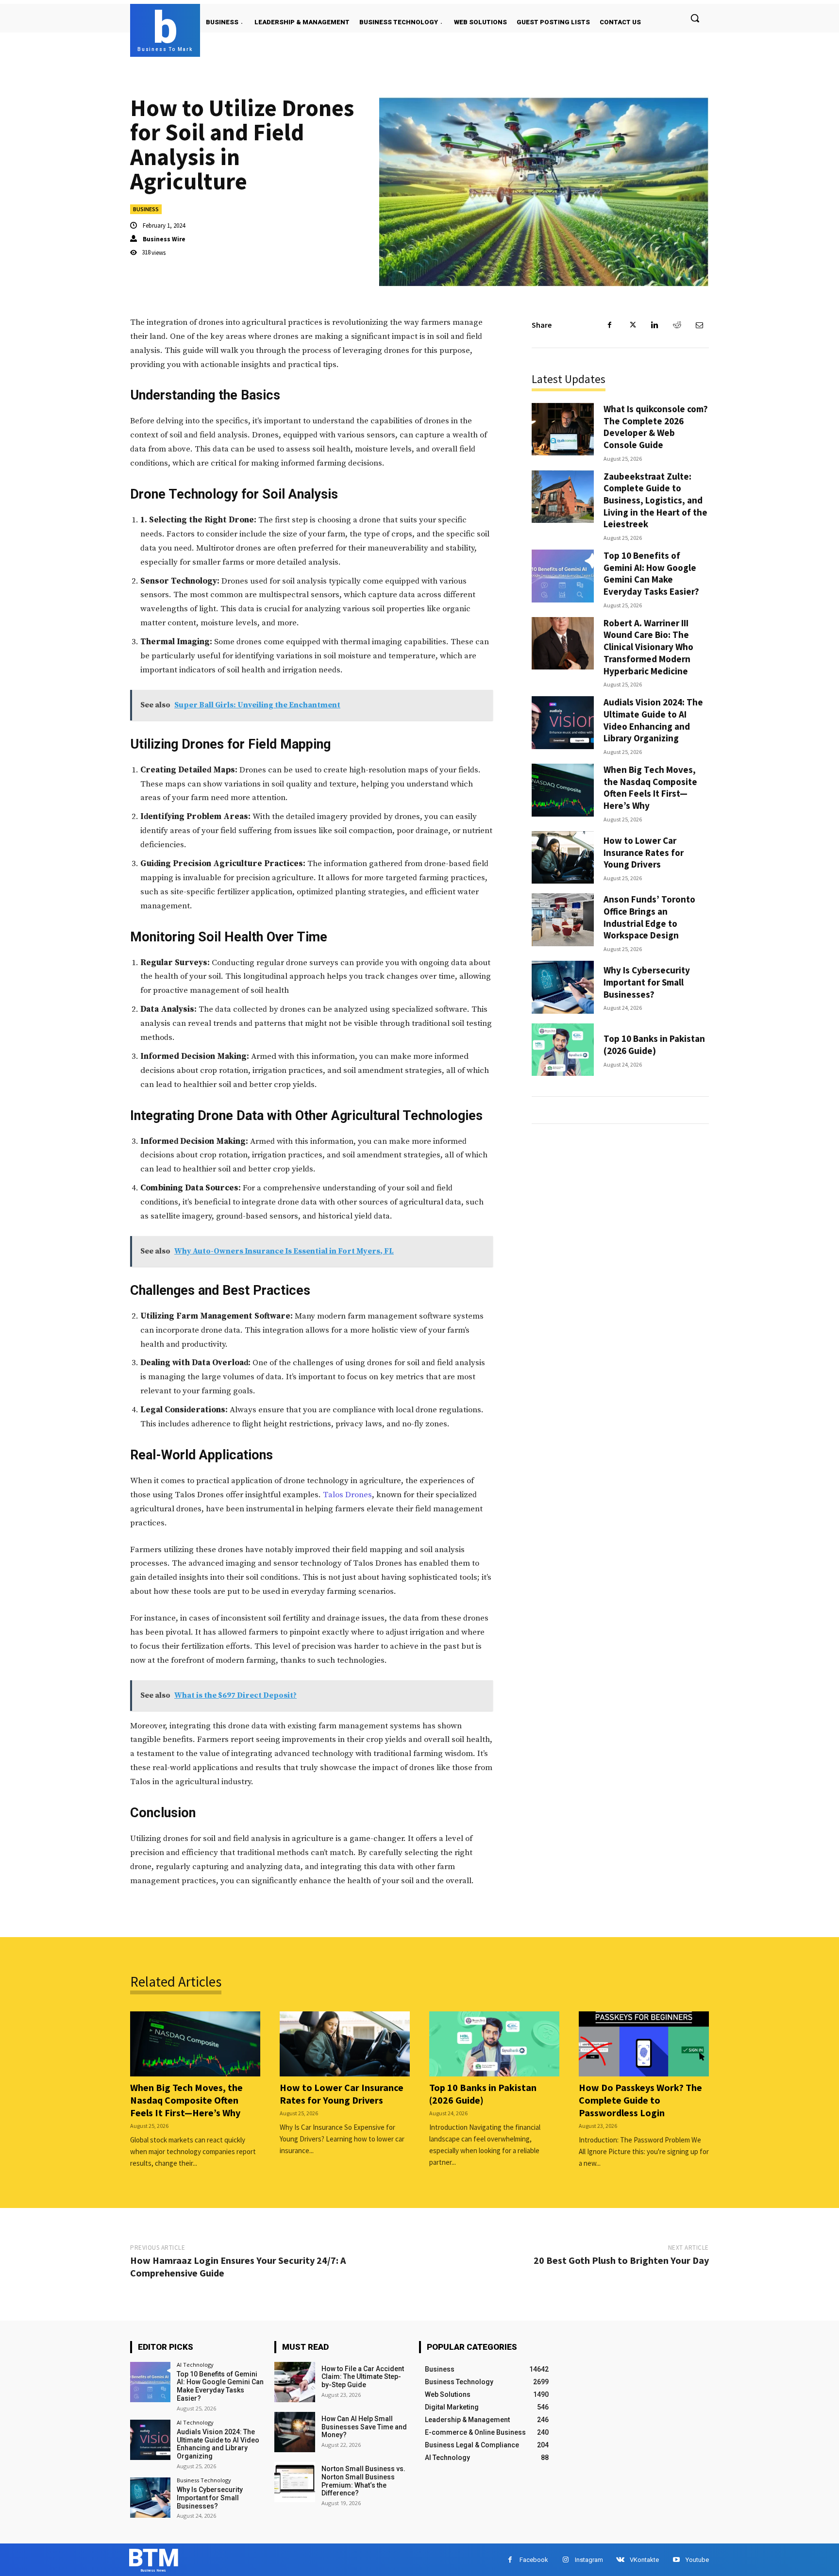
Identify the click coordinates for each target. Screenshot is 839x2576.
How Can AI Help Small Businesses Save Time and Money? (364, 2427)
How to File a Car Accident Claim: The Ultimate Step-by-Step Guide (363, 2377)
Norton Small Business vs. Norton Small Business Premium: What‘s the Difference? (363, 2481)
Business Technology (204, 2480)
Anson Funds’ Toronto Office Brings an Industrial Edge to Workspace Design (649, 917)
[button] (695, 18)
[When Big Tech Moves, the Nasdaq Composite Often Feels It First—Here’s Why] (563, 790)
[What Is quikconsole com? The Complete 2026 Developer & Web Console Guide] (563, 429)
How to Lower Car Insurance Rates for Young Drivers (644, 852)
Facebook (534, 2560)
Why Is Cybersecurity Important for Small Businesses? (647, 982)
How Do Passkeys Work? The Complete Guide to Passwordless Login (640, 2100)
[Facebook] (610, 325)
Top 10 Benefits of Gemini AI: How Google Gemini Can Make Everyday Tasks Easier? (651, 573)
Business (146, 209)
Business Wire (164, 239)
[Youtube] (676, 2560)
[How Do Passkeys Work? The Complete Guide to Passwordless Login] (644, 2044)
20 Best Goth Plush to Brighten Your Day (621, 2260)
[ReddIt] (677, 325)
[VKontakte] (620, 2560)
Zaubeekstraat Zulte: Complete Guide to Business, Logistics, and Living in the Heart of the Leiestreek (655, 500)
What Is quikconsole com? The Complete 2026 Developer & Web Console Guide (656, 427)
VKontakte (644, 2560)
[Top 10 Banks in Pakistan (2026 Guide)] (563, 1050)
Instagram (589, 2560)
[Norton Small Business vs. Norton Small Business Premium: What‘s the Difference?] (294, 2482)
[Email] (699, 325)
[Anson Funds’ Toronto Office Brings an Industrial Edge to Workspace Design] (563, 920)
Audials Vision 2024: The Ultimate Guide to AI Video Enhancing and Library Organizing (653, 720)
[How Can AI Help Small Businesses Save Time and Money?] (294, 2432)
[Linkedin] (654, 325)
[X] (632, 325)
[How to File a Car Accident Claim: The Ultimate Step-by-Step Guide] (294, 2382)
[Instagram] (565, 2560)
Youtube (697, 2560)
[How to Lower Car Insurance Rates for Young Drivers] (563, 858)
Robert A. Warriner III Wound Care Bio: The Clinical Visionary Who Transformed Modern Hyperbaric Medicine (648, 647)
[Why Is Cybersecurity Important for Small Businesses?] (563, 987)
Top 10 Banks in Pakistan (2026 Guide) (654, 1045)
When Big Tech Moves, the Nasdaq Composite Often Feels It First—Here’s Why (650, 787)
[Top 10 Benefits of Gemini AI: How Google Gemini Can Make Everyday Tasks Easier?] (563, 576)
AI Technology (195, 2365)
